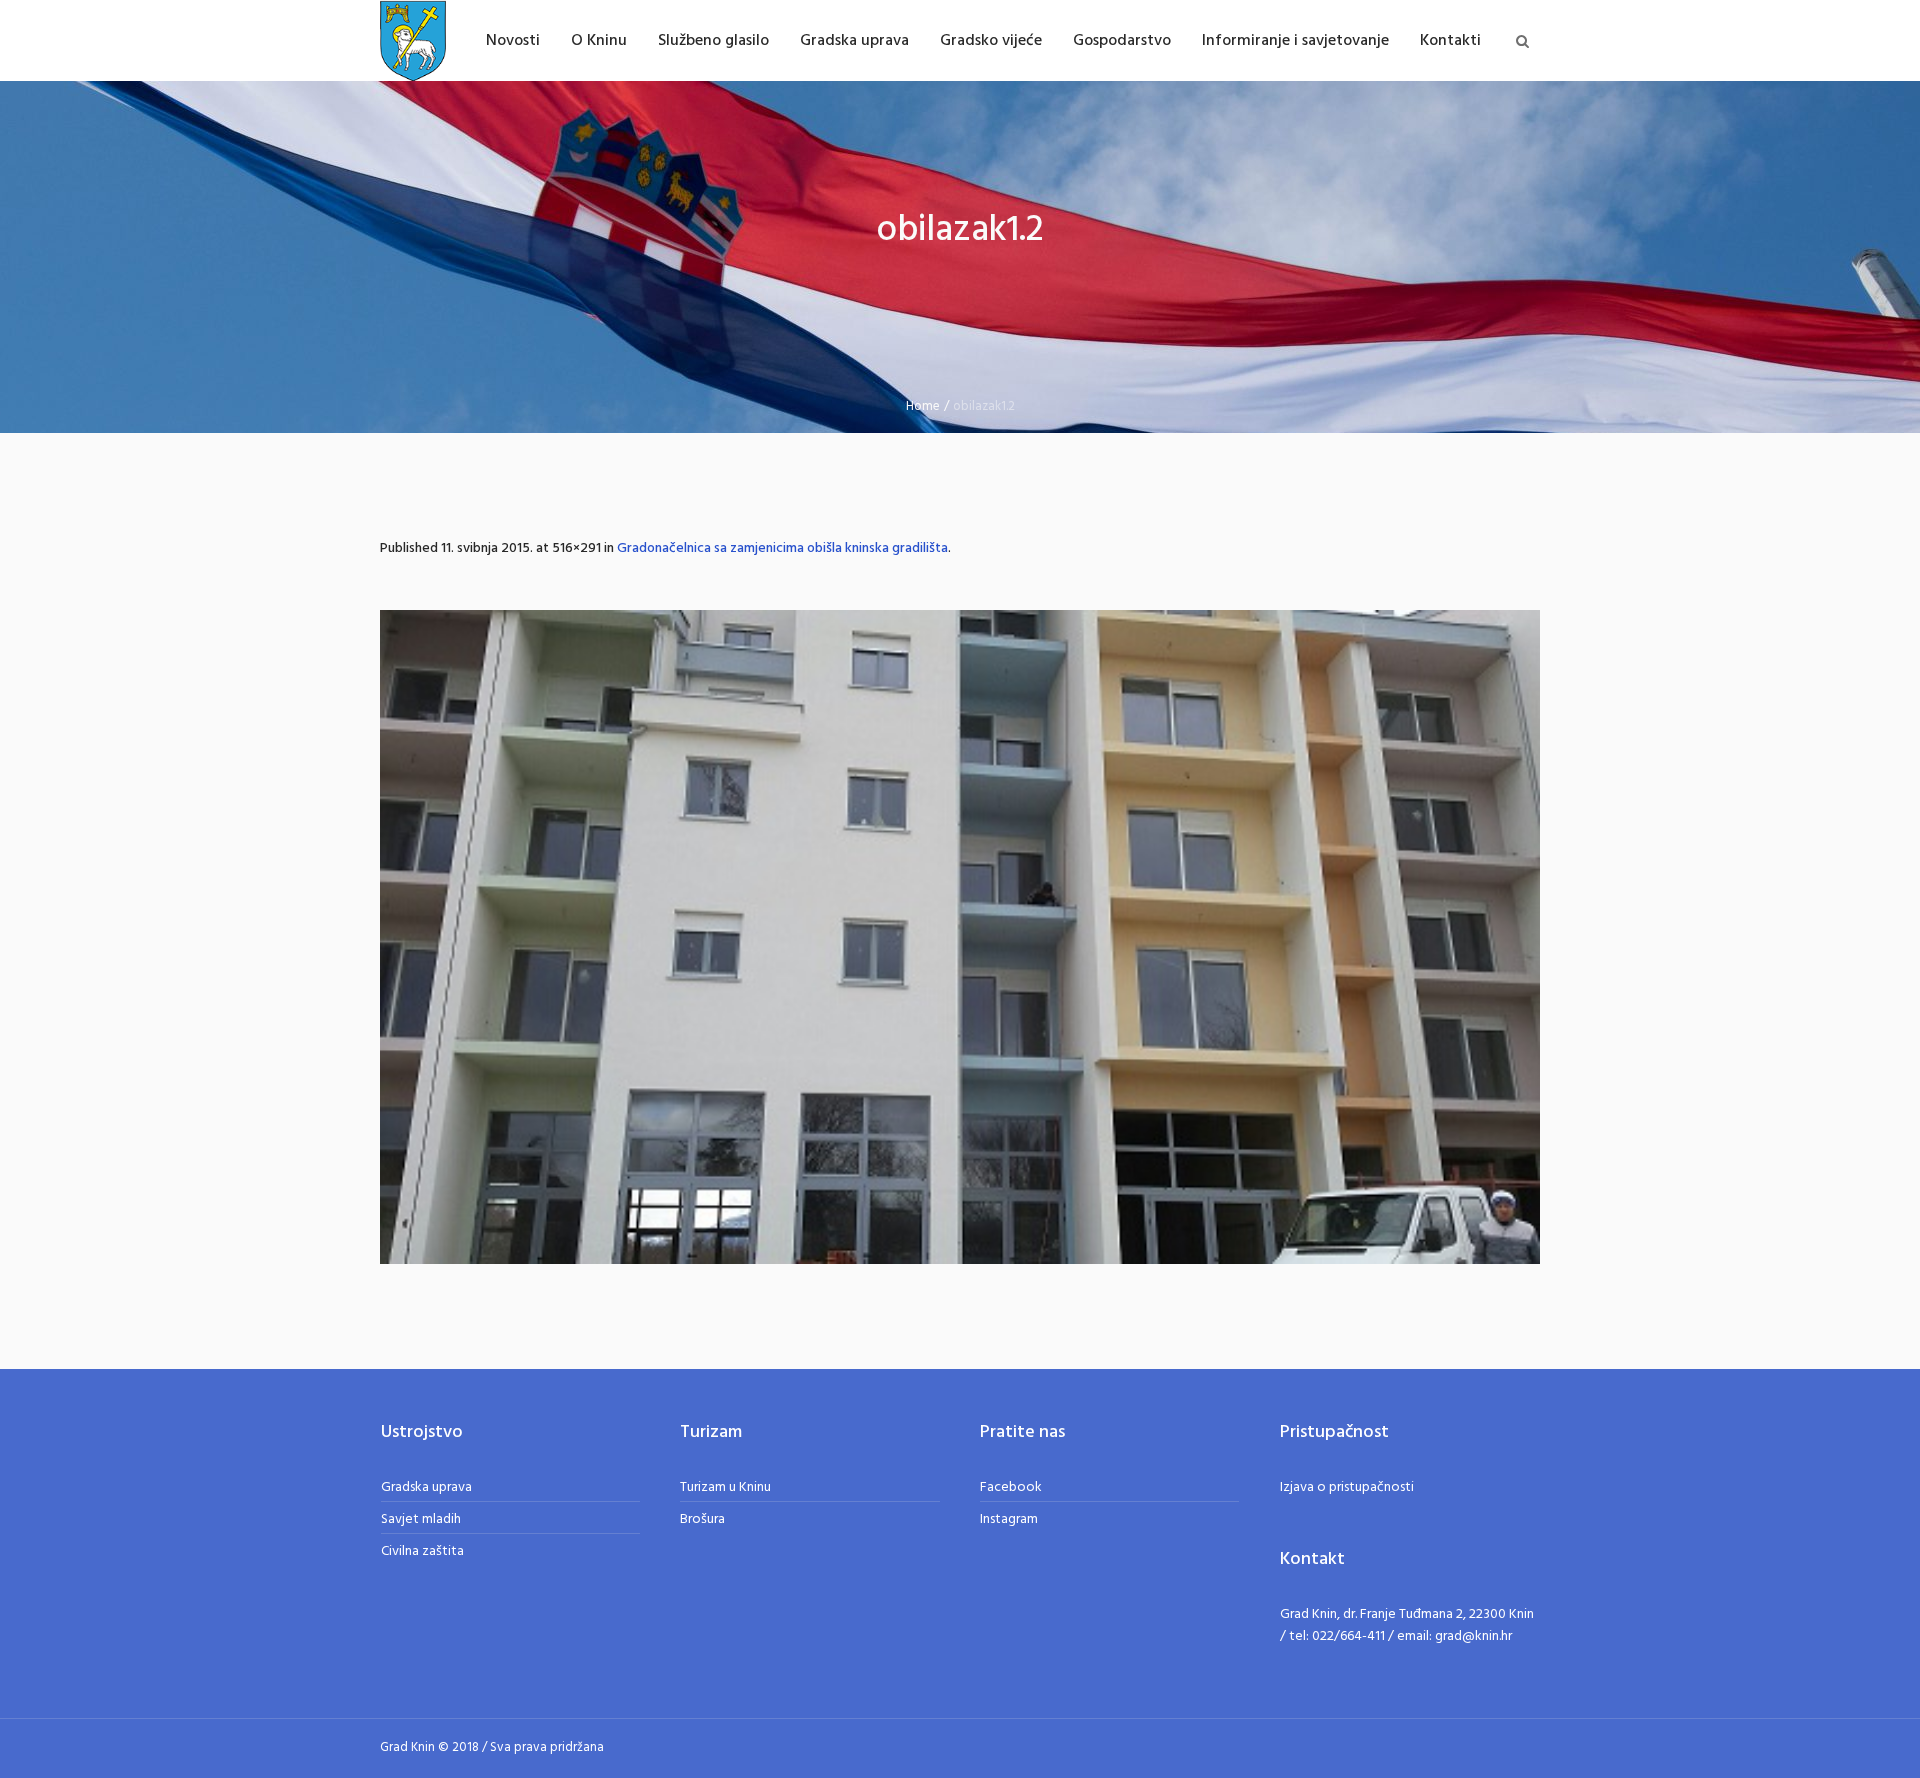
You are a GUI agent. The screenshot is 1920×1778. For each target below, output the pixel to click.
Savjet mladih (421, 1519)
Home (923, 406)
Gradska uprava (426, 1487)
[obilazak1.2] (960, 937)
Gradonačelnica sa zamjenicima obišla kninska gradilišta (782, 548)
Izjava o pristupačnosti (1347, 1487)
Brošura (702, 1519)
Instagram (1009, 1519)
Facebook (1011, 1487)
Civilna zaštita (422, 1551)
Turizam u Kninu (725, 1487)
